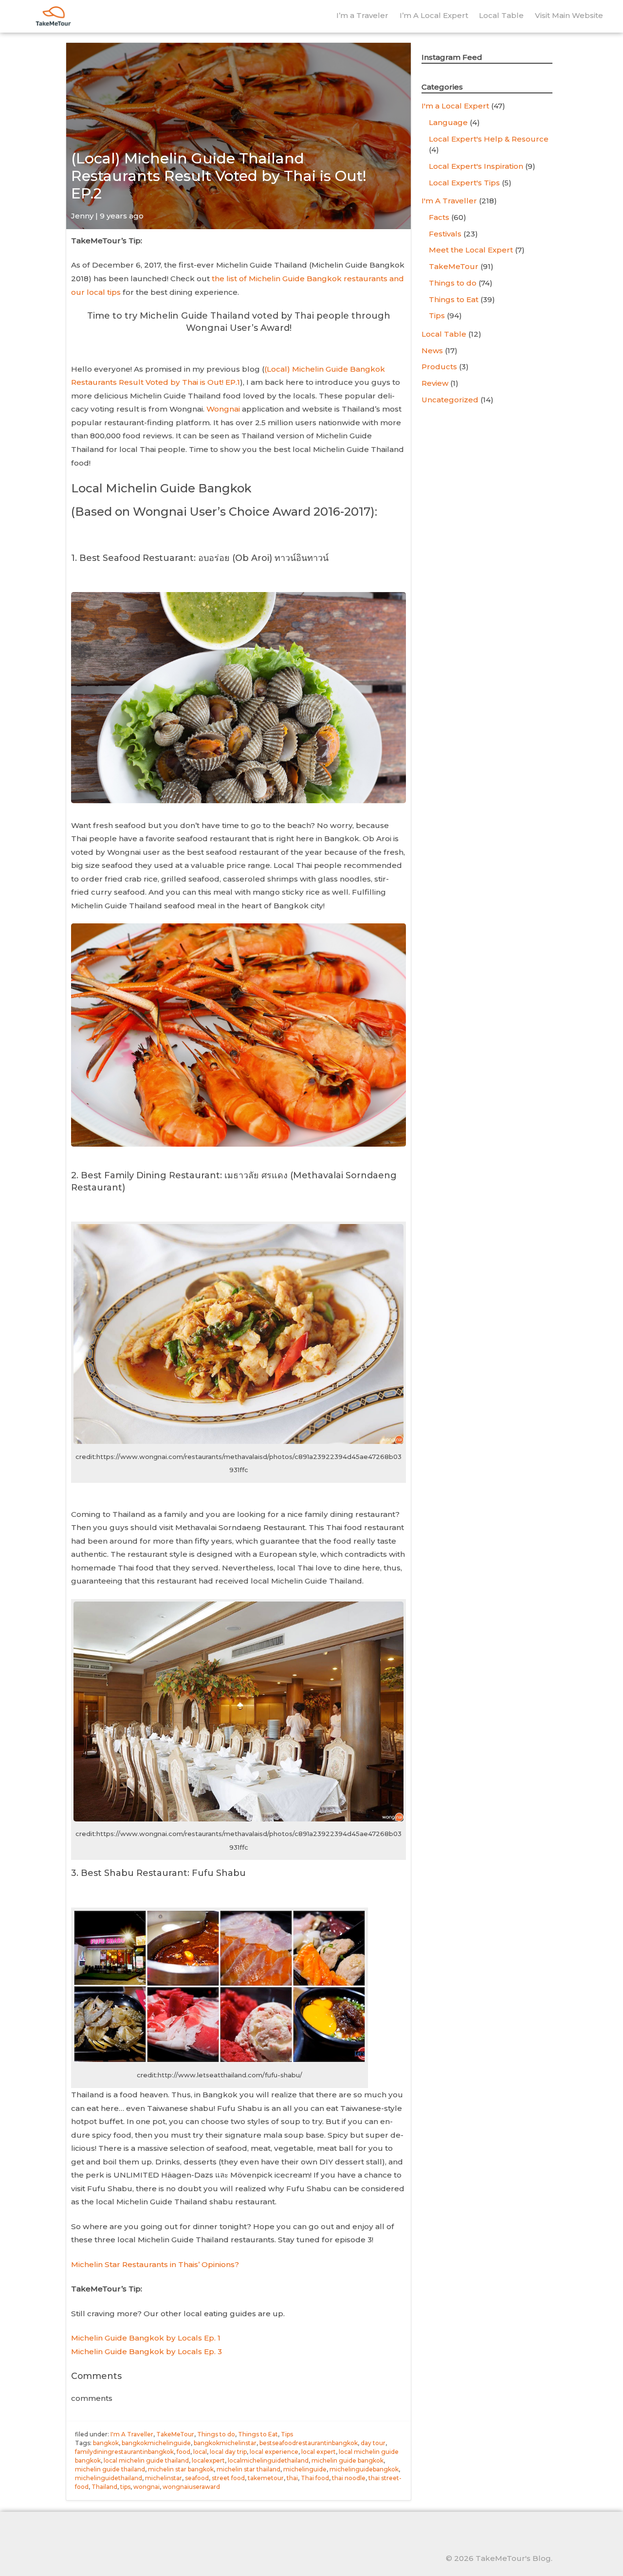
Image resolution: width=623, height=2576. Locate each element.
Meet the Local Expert (471, 250)
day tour (373, 2443)
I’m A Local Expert (434, 15)
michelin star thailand (248, 2469)
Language (448, 122)
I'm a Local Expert (455, 106)
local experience (274, 2452)
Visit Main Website (569, 15)
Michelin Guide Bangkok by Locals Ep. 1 (146, 2338)
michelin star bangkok (181, 2469)
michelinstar (164, 2478)
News (432, 351)
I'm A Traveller (132, 2434)
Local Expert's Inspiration (476, 166)
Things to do (216, 2434)
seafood (197, 2478)
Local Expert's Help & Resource (489, 139)
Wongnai (223, 409)
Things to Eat (258, 2434)
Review (435, 383)
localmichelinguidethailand (268, 2460)
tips (125, 2487)
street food (228, 2478)
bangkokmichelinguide (156, 2443)
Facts (439, 217)
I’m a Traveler (362, 15)
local (200, 2452)
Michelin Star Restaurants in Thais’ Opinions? (155, 2264)
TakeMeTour (175, 2434)
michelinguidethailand (109, 2478)
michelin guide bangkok (348, 2460)
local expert (319, 2452)
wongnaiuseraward (191, 2487)
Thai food (315, 2478)
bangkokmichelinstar (225, 2443)
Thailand (104, 2487)
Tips (287, 2434)
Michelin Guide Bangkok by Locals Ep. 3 (147, 2351)
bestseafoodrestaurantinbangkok (309, 2443)
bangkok (106, 2443)
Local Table (501, 15)
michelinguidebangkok (364, 2469)
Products (439, 367)
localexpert (208, 2460)
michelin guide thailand (110, 2469)
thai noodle (349, 2478)
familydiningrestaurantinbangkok (124, 2452)
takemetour (266, 2478)
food (183, 2452)
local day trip (228, 2452)
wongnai (147, 2487)
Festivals (445, 234)
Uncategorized (450, 400)
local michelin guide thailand (146, 2460)
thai (292, 2478)
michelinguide (305, 2469)
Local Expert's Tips (464, 183)
